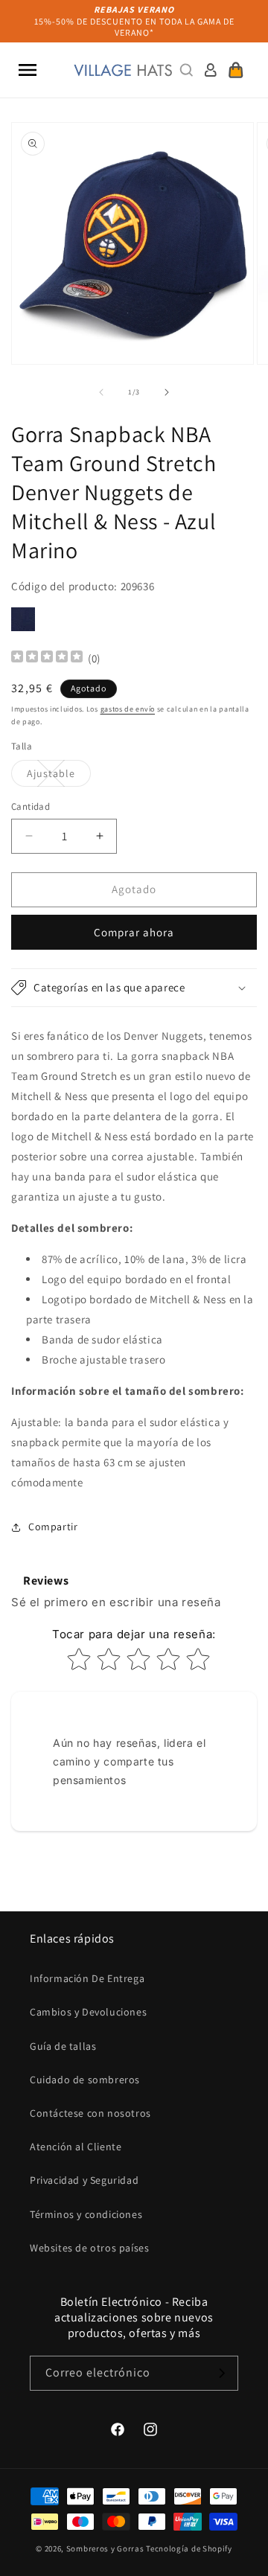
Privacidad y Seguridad (84, 2180)
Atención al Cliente (76, 2147)
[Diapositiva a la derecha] (167, 392)
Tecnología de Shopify (189, 2548)
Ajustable (59, 776)
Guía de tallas (63, 2046)
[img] (47, 658)
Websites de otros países (89, 2248)
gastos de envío (128, 709)
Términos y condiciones (86, 2214)
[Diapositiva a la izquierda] (101, 392)
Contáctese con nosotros (90, 2113)
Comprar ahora (134, 932)
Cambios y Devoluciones (88, 2012)
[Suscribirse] (221, 2373)
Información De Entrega (87, 1978)
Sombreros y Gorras (105, 2548)
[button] (28, 70)
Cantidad (31, 806)
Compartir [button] (53, 1527)
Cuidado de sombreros (85, 2080)
